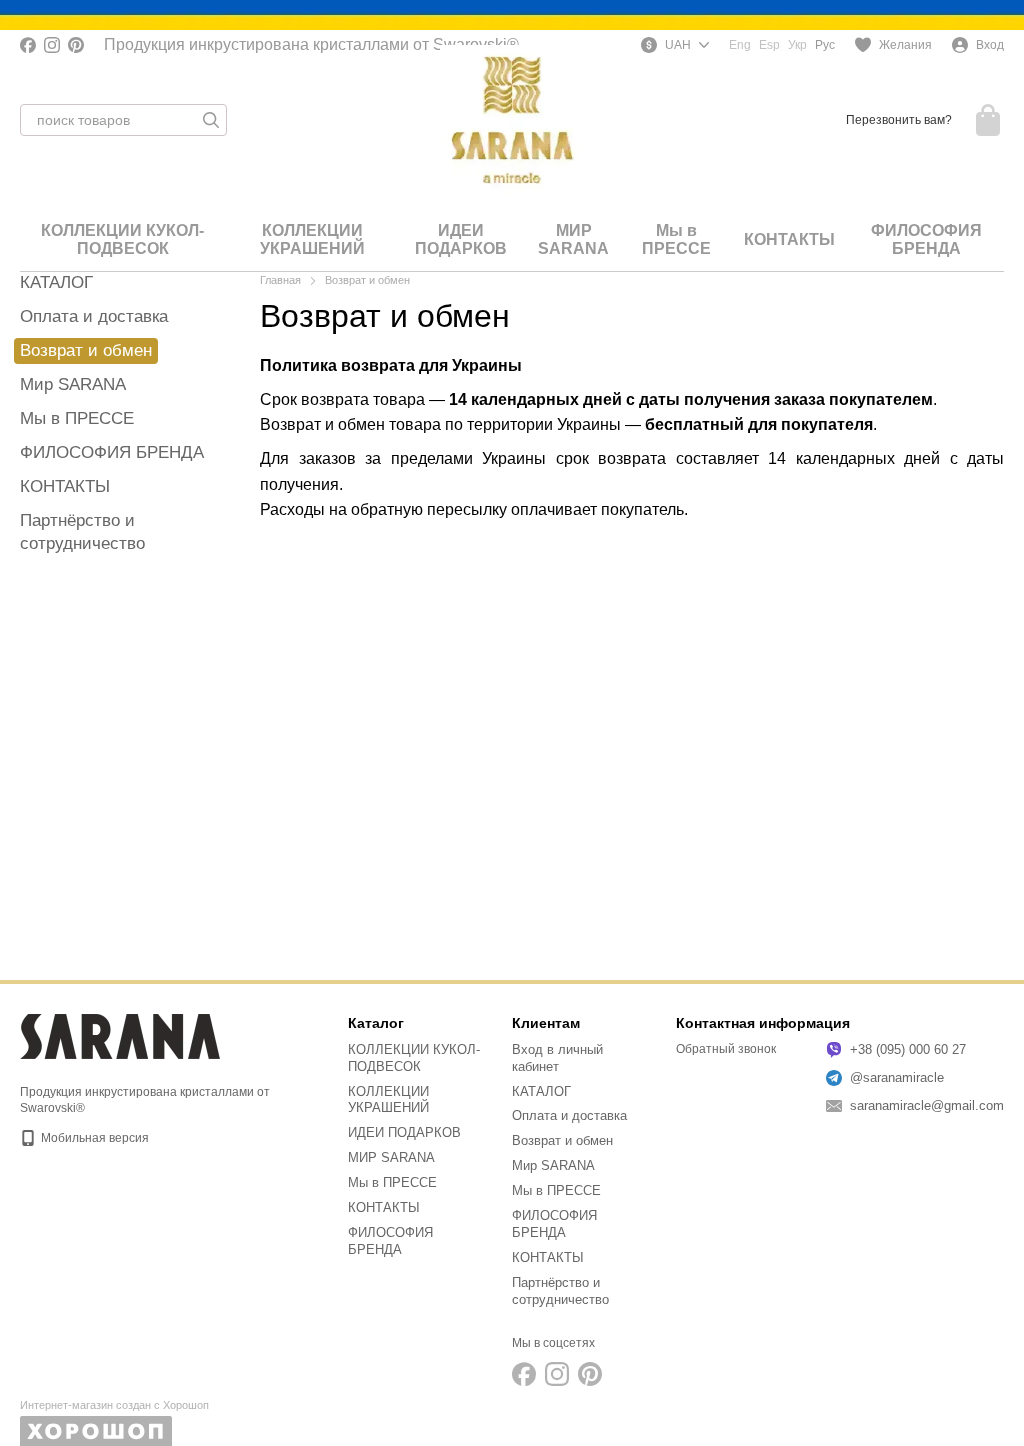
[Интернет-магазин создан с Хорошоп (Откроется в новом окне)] (114, 1422)
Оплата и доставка (94, 316)
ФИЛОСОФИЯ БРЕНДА (926, 239)
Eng (740, 45)
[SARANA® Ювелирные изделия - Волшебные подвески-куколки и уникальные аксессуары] (120, 1035)
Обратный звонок (726, 1049)
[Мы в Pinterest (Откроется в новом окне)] (76, 45)
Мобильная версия (93, 1138)
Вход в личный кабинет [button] (557, 1058)
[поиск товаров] (211, 120)
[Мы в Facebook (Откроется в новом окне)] (28, 45)
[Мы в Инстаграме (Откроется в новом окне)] (52, 45)
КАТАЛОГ (56, 282)
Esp (769, 45)
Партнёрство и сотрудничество (560, 1291)
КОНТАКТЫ (789, 239)
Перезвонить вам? (899, 120)
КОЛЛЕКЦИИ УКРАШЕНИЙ (312, 239)
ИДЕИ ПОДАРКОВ (461, 239)
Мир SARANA (73, 384)
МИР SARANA (573, 239)
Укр (797, 45)
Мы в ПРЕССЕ (676, 239)
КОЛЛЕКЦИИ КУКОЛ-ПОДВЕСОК (122, 239)
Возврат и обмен (562, 1140)
